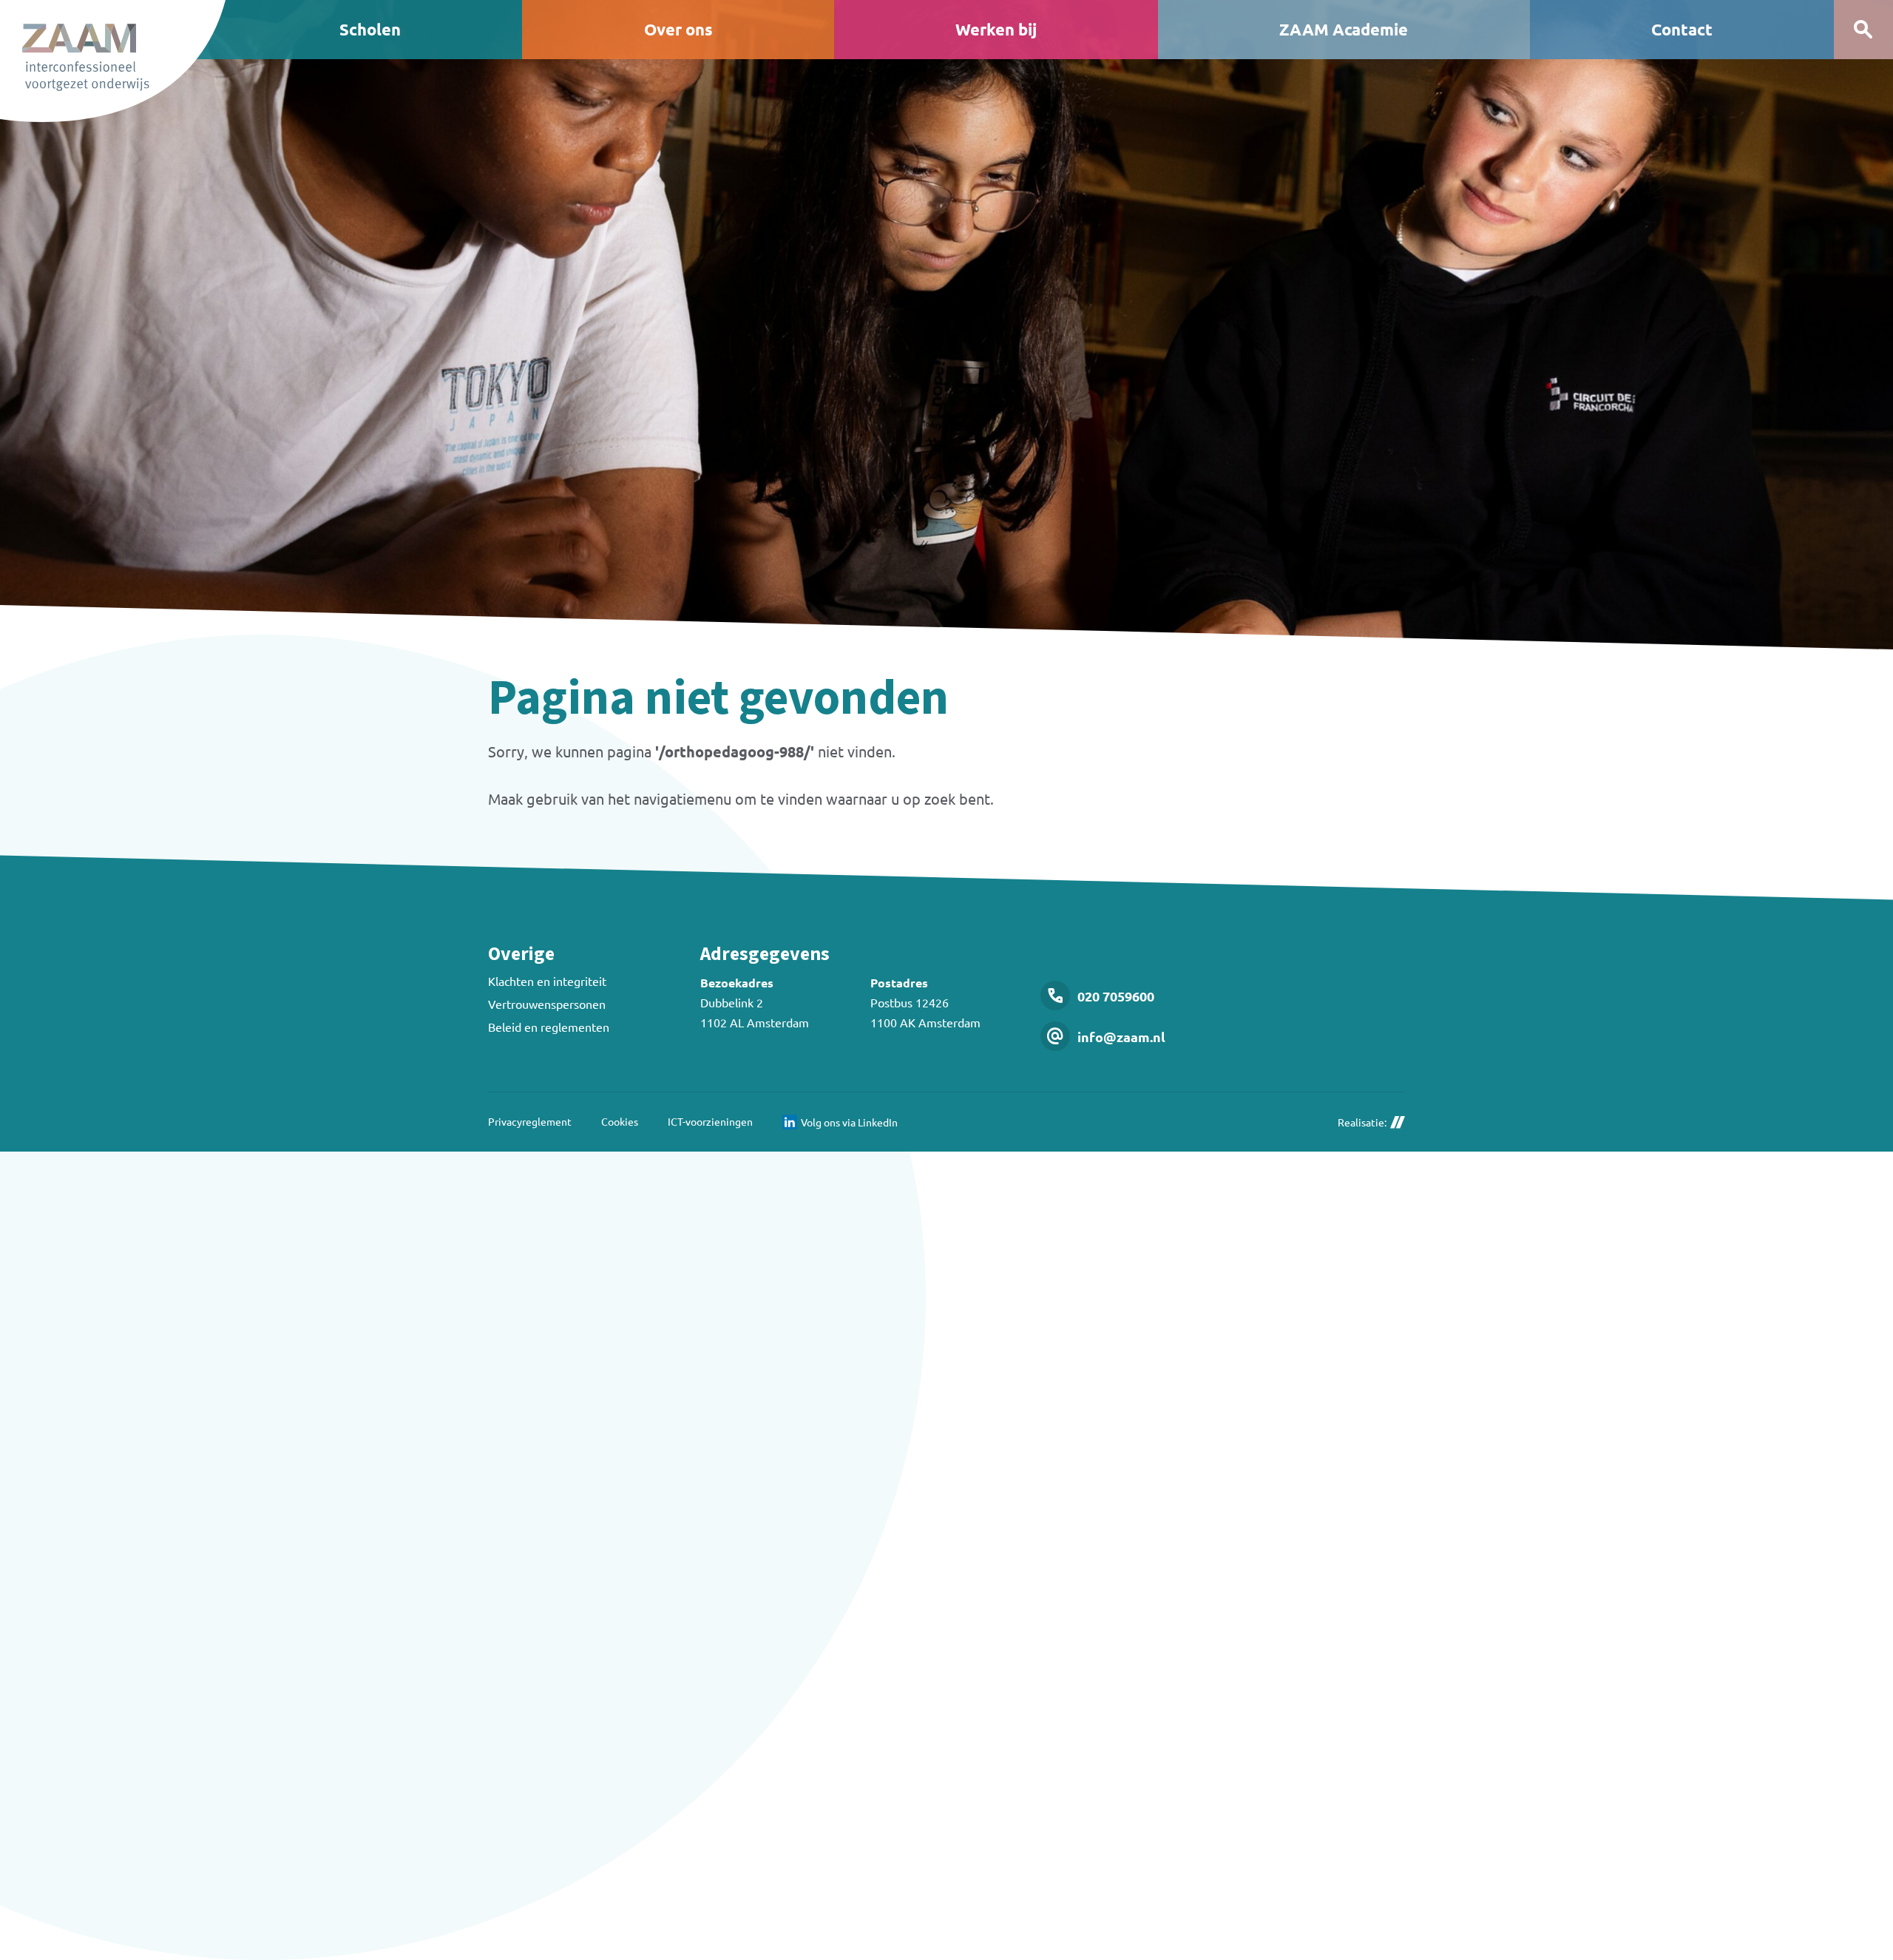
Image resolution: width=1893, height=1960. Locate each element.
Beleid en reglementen (549, 1027)
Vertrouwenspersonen (547, 1004)
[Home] (113, 61)
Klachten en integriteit (547, 981)
